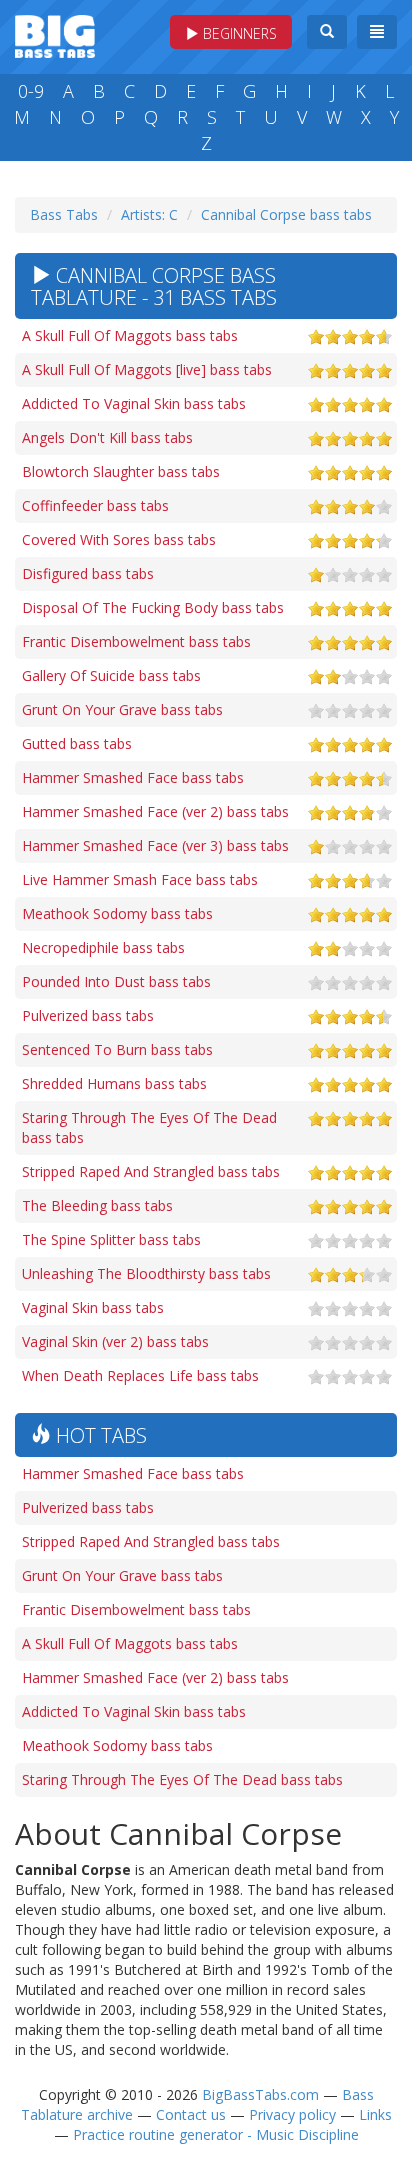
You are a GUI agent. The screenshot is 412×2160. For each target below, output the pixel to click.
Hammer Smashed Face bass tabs (133, 777)
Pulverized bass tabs (88, 1015)
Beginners (238, 33)
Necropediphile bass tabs (103, 947)
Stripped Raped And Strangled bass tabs (151, 1171)
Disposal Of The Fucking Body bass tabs (153, 607)
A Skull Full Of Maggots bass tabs (130, 335)
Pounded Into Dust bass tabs (116, 981)
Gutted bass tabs (77, 743)
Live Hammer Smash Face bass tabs (140, 879)
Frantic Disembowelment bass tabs (136, 641)
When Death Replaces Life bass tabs (140, 1375)
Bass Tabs (64, 214)
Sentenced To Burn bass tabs (117, 1049)
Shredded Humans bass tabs (114, 1083)
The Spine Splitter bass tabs (111, 1239)
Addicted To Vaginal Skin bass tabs (134, 403)
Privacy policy (292, 2114)
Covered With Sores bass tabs (119, 539)
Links (375, 2114)
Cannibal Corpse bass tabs (286, 214)
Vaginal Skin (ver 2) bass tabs (115, 1341)
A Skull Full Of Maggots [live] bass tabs (147, 369)
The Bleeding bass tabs (97, 1205)
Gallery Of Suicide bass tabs (111, 675)
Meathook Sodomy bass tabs (117, 913)
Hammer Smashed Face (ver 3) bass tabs (155, 845)
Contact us (191, 2114)
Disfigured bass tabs (88, 573)
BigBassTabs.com (260, 2094)
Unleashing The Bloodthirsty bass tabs (146, 1273)
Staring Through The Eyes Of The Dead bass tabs (149, 1127)
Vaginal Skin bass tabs (93, 1307)
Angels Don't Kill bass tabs (107, 437)
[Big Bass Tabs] (55, 34)
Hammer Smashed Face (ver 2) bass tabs (155, 811)
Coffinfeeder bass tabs (95, 505)
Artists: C (149, 214)
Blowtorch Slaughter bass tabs (121, 471)
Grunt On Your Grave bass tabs (122, 709)
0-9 (31, 91)
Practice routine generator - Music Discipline (216, 2134)
